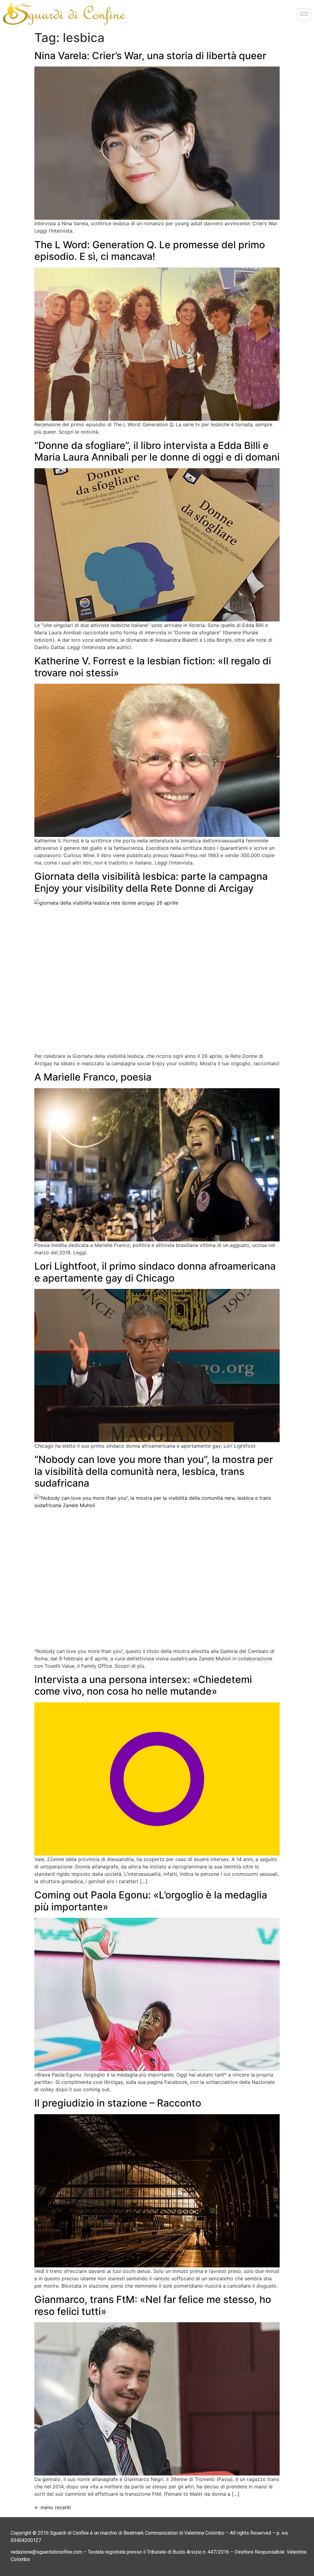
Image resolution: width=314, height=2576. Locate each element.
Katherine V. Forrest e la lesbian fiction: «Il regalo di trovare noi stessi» (153, 667)
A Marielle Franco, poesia (93, 1077)
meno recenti (53, 2507)
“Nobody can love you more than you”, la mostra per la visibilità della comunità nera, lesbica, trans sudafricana (154, 1471)
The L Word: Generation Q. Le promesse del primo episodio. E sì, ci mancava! (150, 251)
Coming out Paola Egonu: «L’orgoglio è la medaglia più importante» (151, 1901)
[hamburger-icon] (304, 14)
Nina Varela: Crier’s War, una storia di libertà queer (150, 56)
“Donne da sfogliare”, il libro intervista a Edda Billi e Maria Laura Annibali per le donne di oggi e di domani (157, 451)
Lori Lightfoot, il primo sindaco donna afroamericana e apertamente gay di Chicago (155, 1272)
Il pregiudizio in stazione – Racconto (118, 2103)
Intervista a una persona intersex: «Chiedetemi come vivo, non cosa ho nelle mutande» (143, 1685)
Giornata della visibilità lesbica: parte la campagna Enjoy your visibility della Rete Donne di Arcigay (151, 882)
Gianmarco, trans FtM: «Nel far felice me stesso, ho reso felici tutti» (153, 2305)
